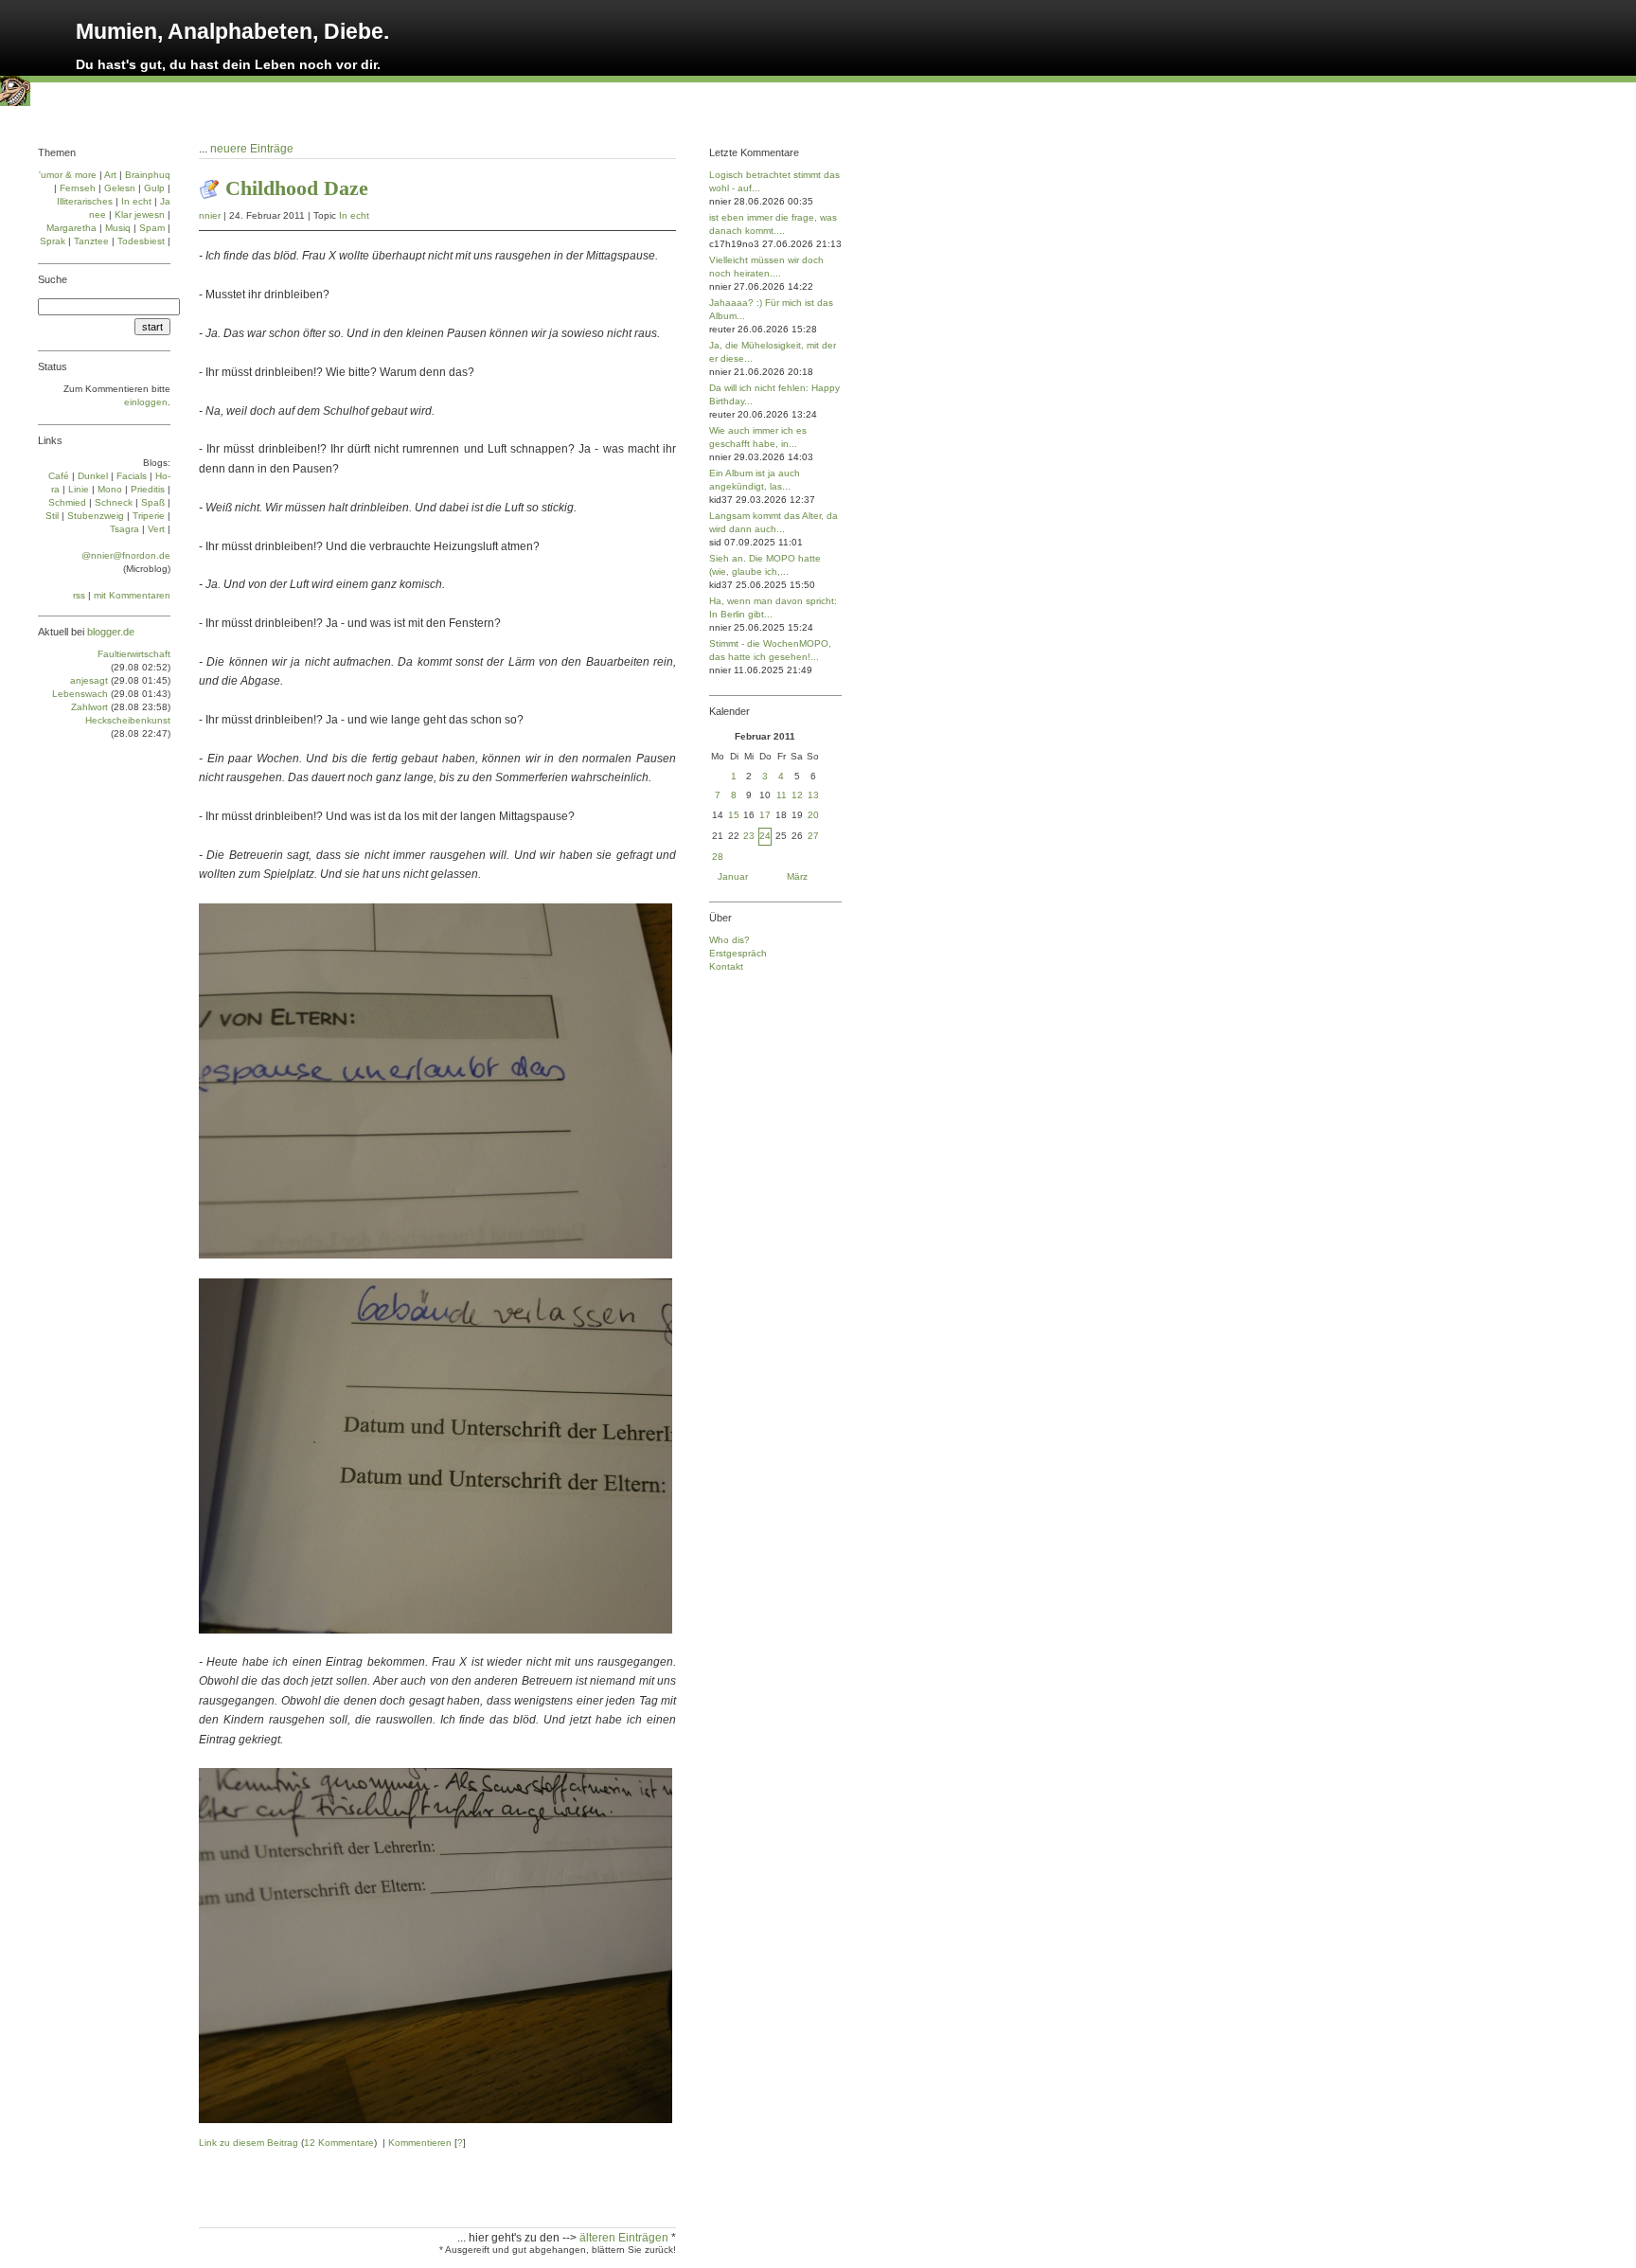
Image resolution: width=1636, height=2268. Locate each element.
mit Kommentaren (132, 595)
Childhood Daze (297, 188)
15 (734, 815)
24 (765, 836)
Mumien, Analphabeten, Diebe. (232, 31)
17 (765, 815)
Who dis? (729, 940)
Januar (733, 876)
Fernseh (78, 188)
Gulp (154, 188)
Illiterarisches (85, 201)
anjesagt (89, 680)
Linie (79, 489)
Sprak (53, 241)
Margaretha (71, 228)
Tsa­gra (124, 529)
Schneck (114, 502)
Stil (52, 516)
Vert (156, 529)
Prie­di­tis (148, 489)
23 (749, 836)
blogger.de (111, 632)
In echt (354, 215)
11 (782, 795)
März (797, 876)
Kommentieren (420, 2143)
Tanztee (91, 241)
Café (59, 476)
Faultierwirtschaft (134, 654)
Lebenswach (80, 694)
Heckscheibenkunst (128, 720)
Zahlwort (89, 707)
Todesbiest (141, 241)
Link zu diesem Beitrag (249, 2143)
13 (813, 795)
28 (718, 857)
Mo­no (110, 489)
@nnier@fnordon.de (126, 555)
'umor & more (68, 175)
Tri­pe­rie (149, 516)
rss (79, 595)
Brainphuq (148, 175)
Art (110, 175)
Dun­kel (93, 476)
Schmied (67, 502)
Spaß (153, 502)
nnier (210, 215)
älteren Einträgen (625, 2238)
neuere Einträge (252, 149)
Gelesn (120, 188)
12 (797, 795)
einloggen (146, 402)
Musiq (118, 228)
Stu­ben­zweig (96, 516)
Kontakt (726, 966)
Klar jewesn (140, 214)
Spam (152, 228)
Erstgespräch (738, 953)
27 (813, 836)
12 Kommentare (339, 2143)
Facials (132, 476)
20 (813, 815)
